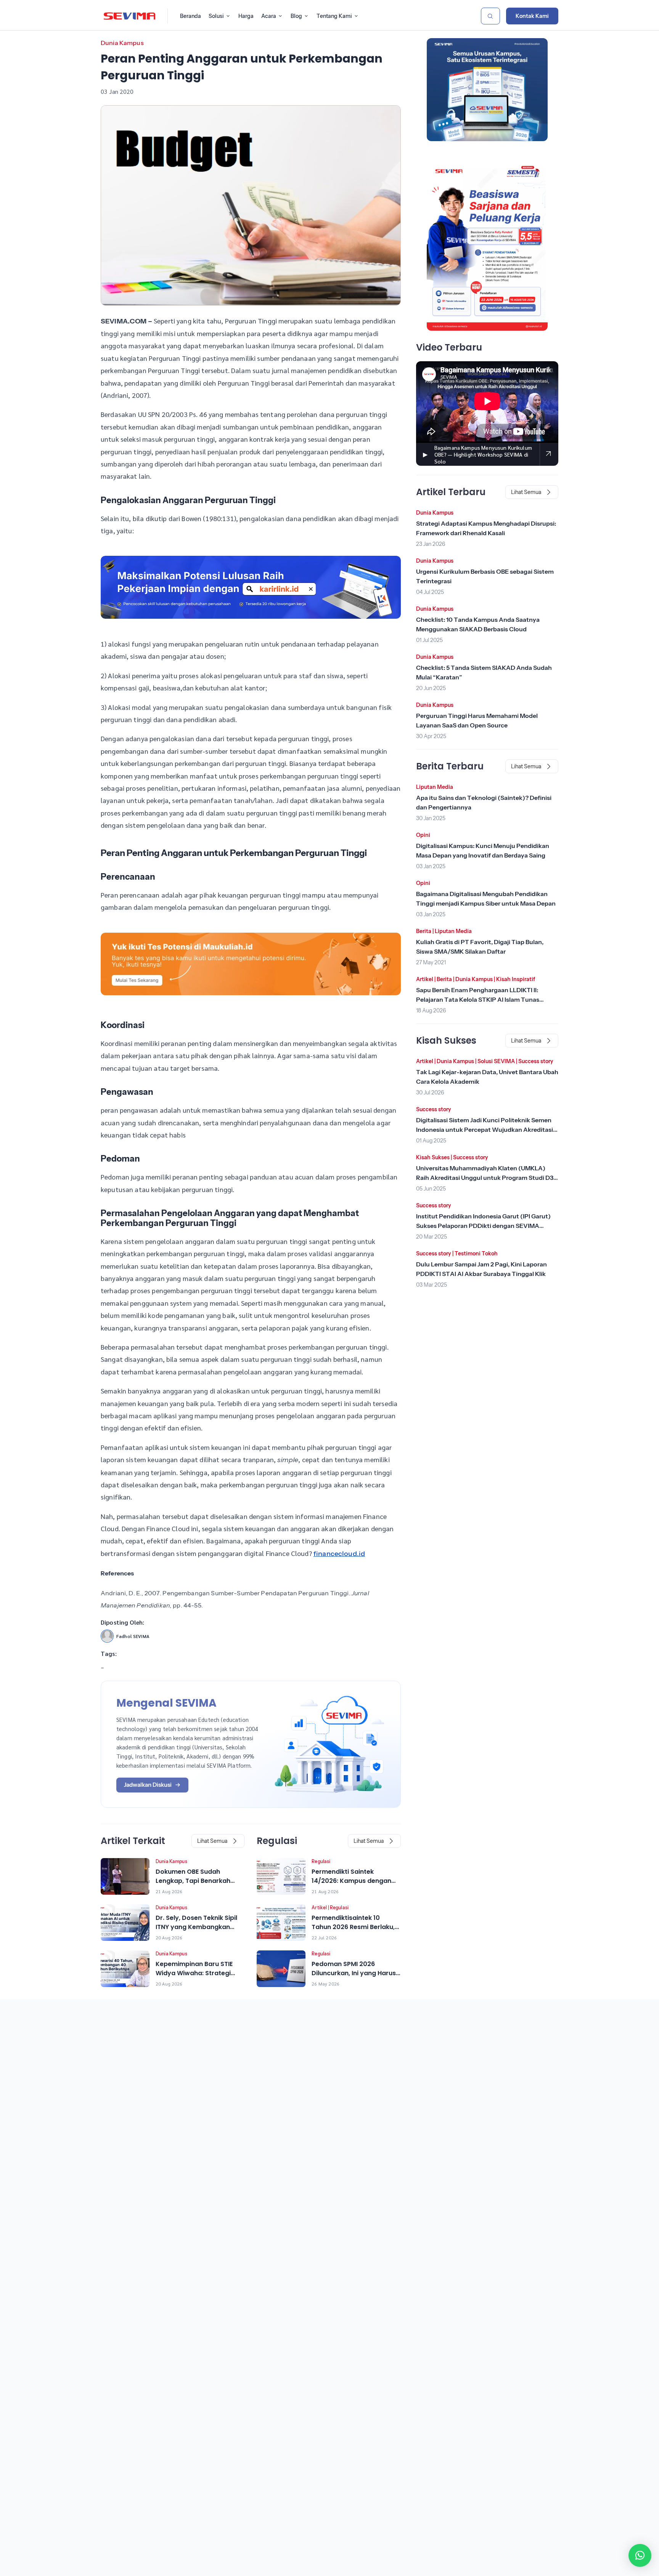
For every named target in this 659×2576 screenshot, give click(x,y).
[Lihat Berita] (125, 1876)
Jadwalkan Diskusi (148, 1785)
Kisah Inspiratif (516, 979)
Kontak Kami (532, 16)
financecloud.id (339, 1554)
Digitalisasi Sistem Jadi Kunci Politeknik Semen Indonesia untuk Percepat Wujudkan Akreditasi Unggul (485, 1130)
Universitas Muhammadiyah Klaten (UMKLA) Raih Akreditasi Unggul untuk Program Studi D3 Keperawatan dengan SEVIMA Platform (485, 1178)
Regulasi (321, 1861)
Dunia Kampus (122, 43)
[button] (640, 2555)
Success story (536, 1061)
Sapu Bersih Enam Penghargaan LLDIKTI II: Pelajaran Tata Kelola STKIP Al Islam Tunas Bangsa (478, 999)
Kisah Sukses (433, 1157)
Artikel (319, 1907)
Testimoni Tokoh (476, 1253)
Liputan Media (435, 787)
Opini (423, 835)
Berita (424, 931)
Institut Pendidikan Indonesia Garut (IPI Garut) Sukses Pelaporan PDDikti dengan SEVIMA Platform (483, 1226)
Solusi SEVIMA (496, 1061)
